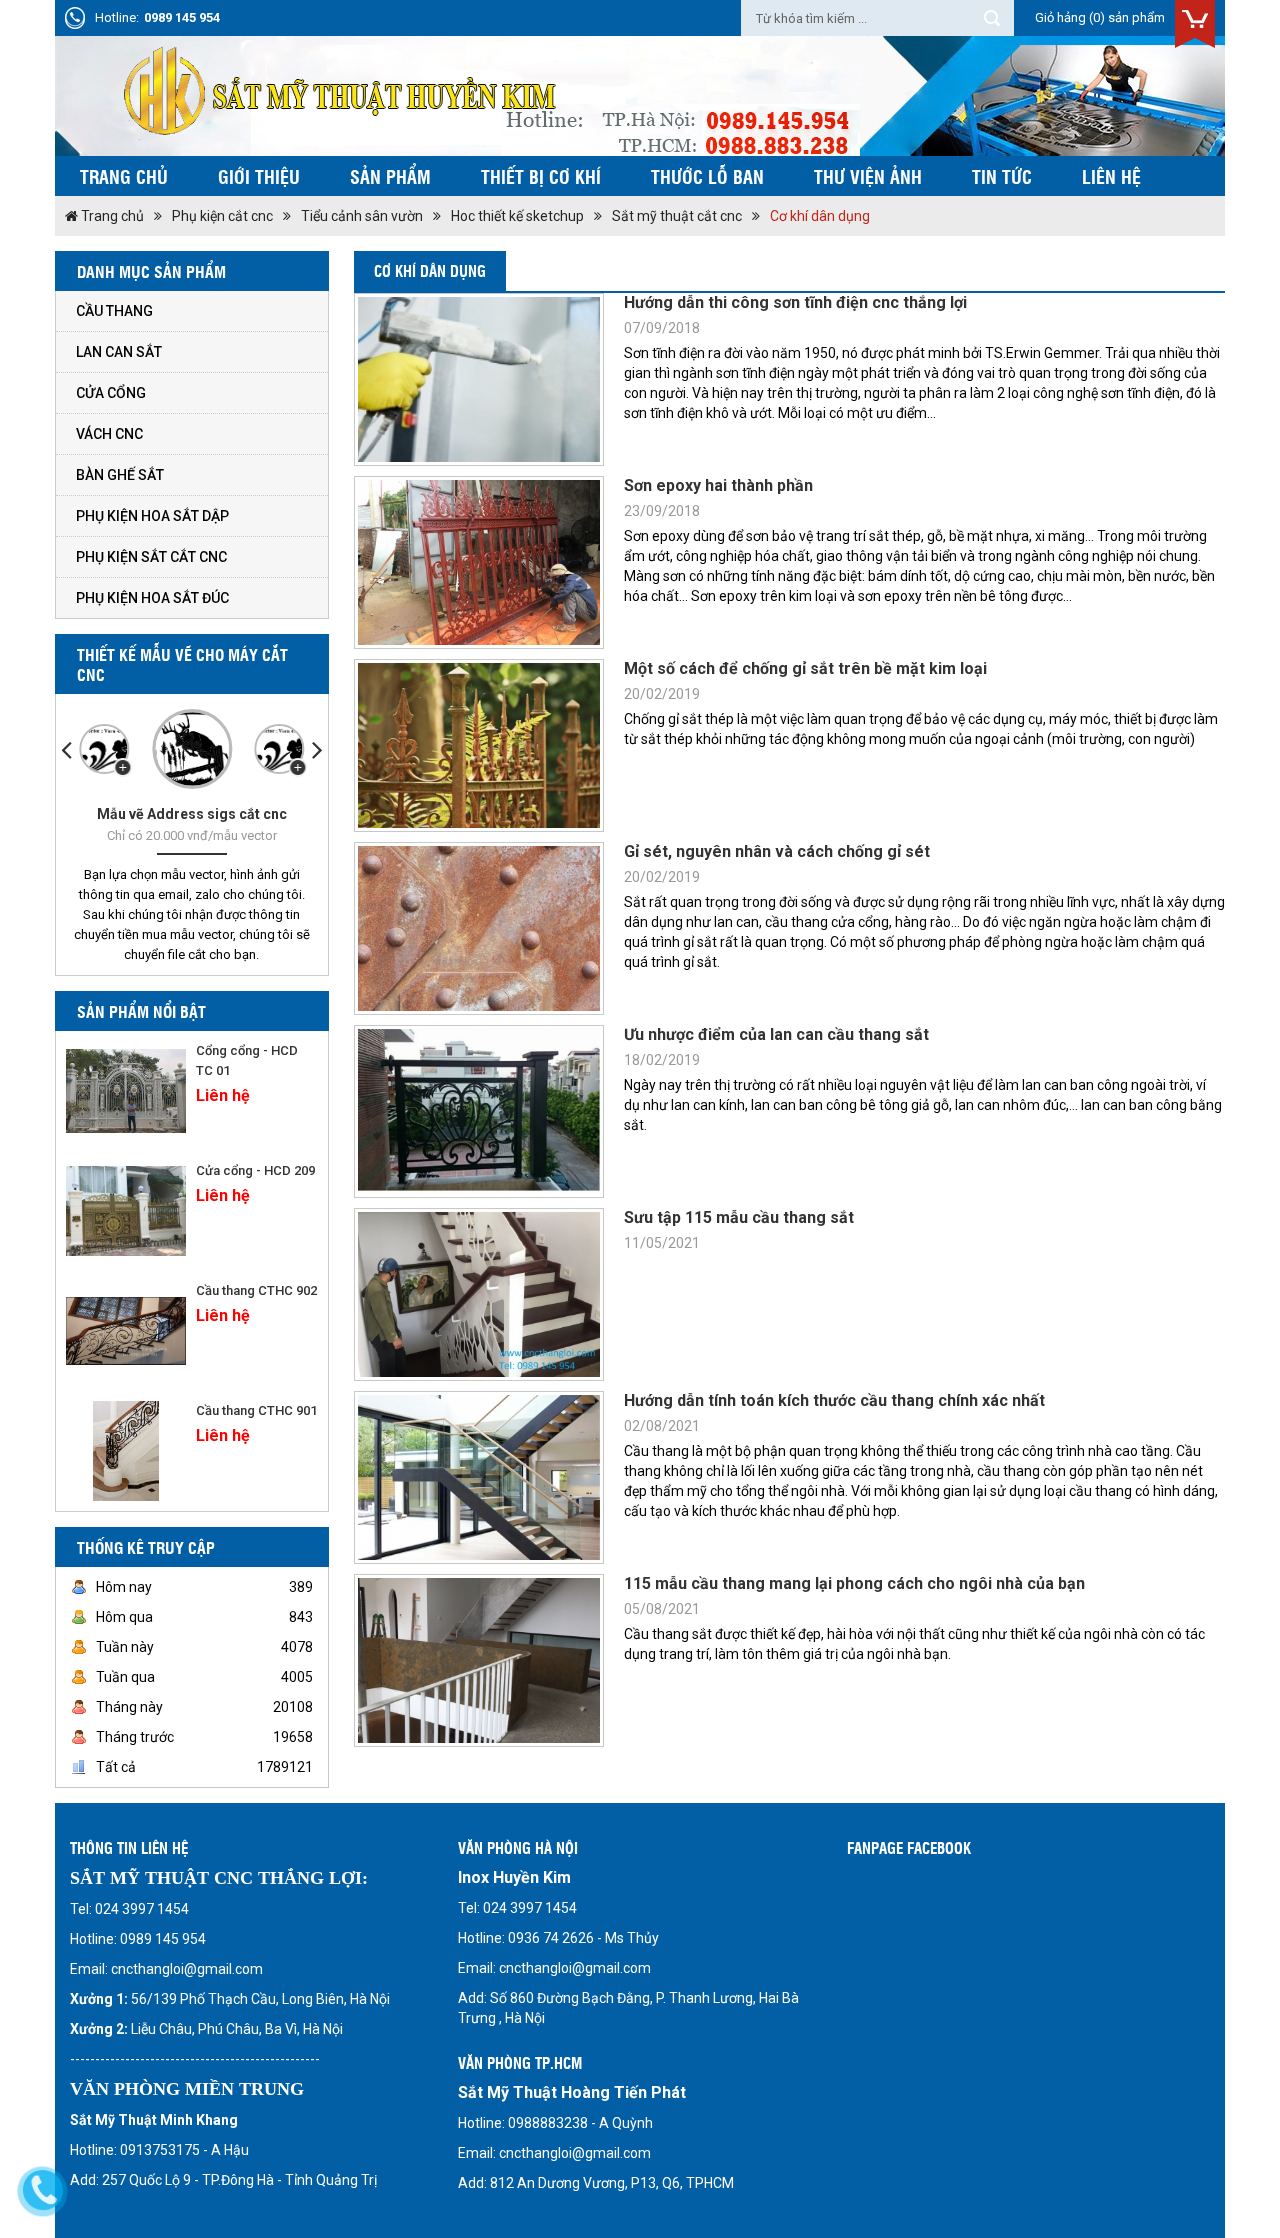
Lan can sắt (119, 352)
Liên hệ (1111, 176)
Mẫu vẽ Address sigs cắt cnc (192, 814)
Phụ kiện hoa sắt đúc (152, 598)
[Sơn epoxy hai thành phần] (479, 562)
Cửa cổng (111, 393)
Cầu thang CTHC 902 (256, 1290)
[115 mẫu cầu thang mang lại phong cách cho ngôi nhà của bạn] (479, 1660)
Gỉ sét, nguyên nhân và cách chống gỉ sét (777, 851)
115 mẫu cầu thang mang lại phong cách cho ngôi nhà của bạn (854, 1583)
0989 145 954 (182, 17)
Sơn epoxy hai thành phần (718, 485)
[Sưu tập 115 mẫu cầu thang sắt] (479, 1294)
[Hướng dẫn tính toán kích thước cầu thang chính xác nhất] (479, 1477)
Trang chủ (124, 176)
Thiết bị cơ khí (541, 176)
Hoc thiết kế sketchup (517, 216)
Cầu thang (114, 311)
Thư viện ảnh (868, 176)
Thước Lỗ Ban (707, 176)
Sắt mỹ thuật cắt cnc (677, 216)
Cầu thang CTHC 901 (256, 1410)
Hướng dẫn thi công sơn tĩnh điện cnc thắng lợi (795, 302)
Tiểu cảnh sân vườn (362, 216)
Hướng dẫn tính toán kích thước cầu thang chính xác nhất (834, 1400)
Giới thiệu (259, 176)
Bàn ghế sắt (120, 475)
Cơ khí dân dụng (820, 216)
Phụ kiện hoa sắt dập (152, 516)
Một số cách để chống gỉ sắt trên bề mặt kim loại (805, 668)
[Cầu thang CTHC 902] (126, 1331)
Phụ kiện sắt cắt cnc (151, 557)
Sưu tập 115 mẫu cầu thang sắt (739, 1217)
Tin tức (1002, 176)
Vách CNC (109, 434)
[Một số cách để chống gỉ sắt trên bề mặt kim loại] (479, 745)
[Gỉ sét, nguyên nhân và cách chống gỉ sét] (479, 928)
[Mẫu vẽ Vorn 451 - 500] (279, 749)
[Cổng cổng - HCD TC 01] (126, 1091)
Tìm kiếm (992, 18)
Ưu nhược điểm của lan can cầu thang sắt (776, 1034)
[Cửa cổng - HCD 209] (126, 1211)
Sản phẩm (390, 176)
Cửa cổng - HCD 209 (255, 1170)
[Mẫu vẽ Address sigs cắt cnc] (192, 749)
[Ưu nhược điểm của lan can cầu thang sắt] (479, 1111)
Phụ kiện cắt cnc (222, 216)
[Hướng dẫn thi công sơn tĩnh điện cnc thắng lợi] (479, 379)
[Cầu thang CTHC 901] (126, 1451)
